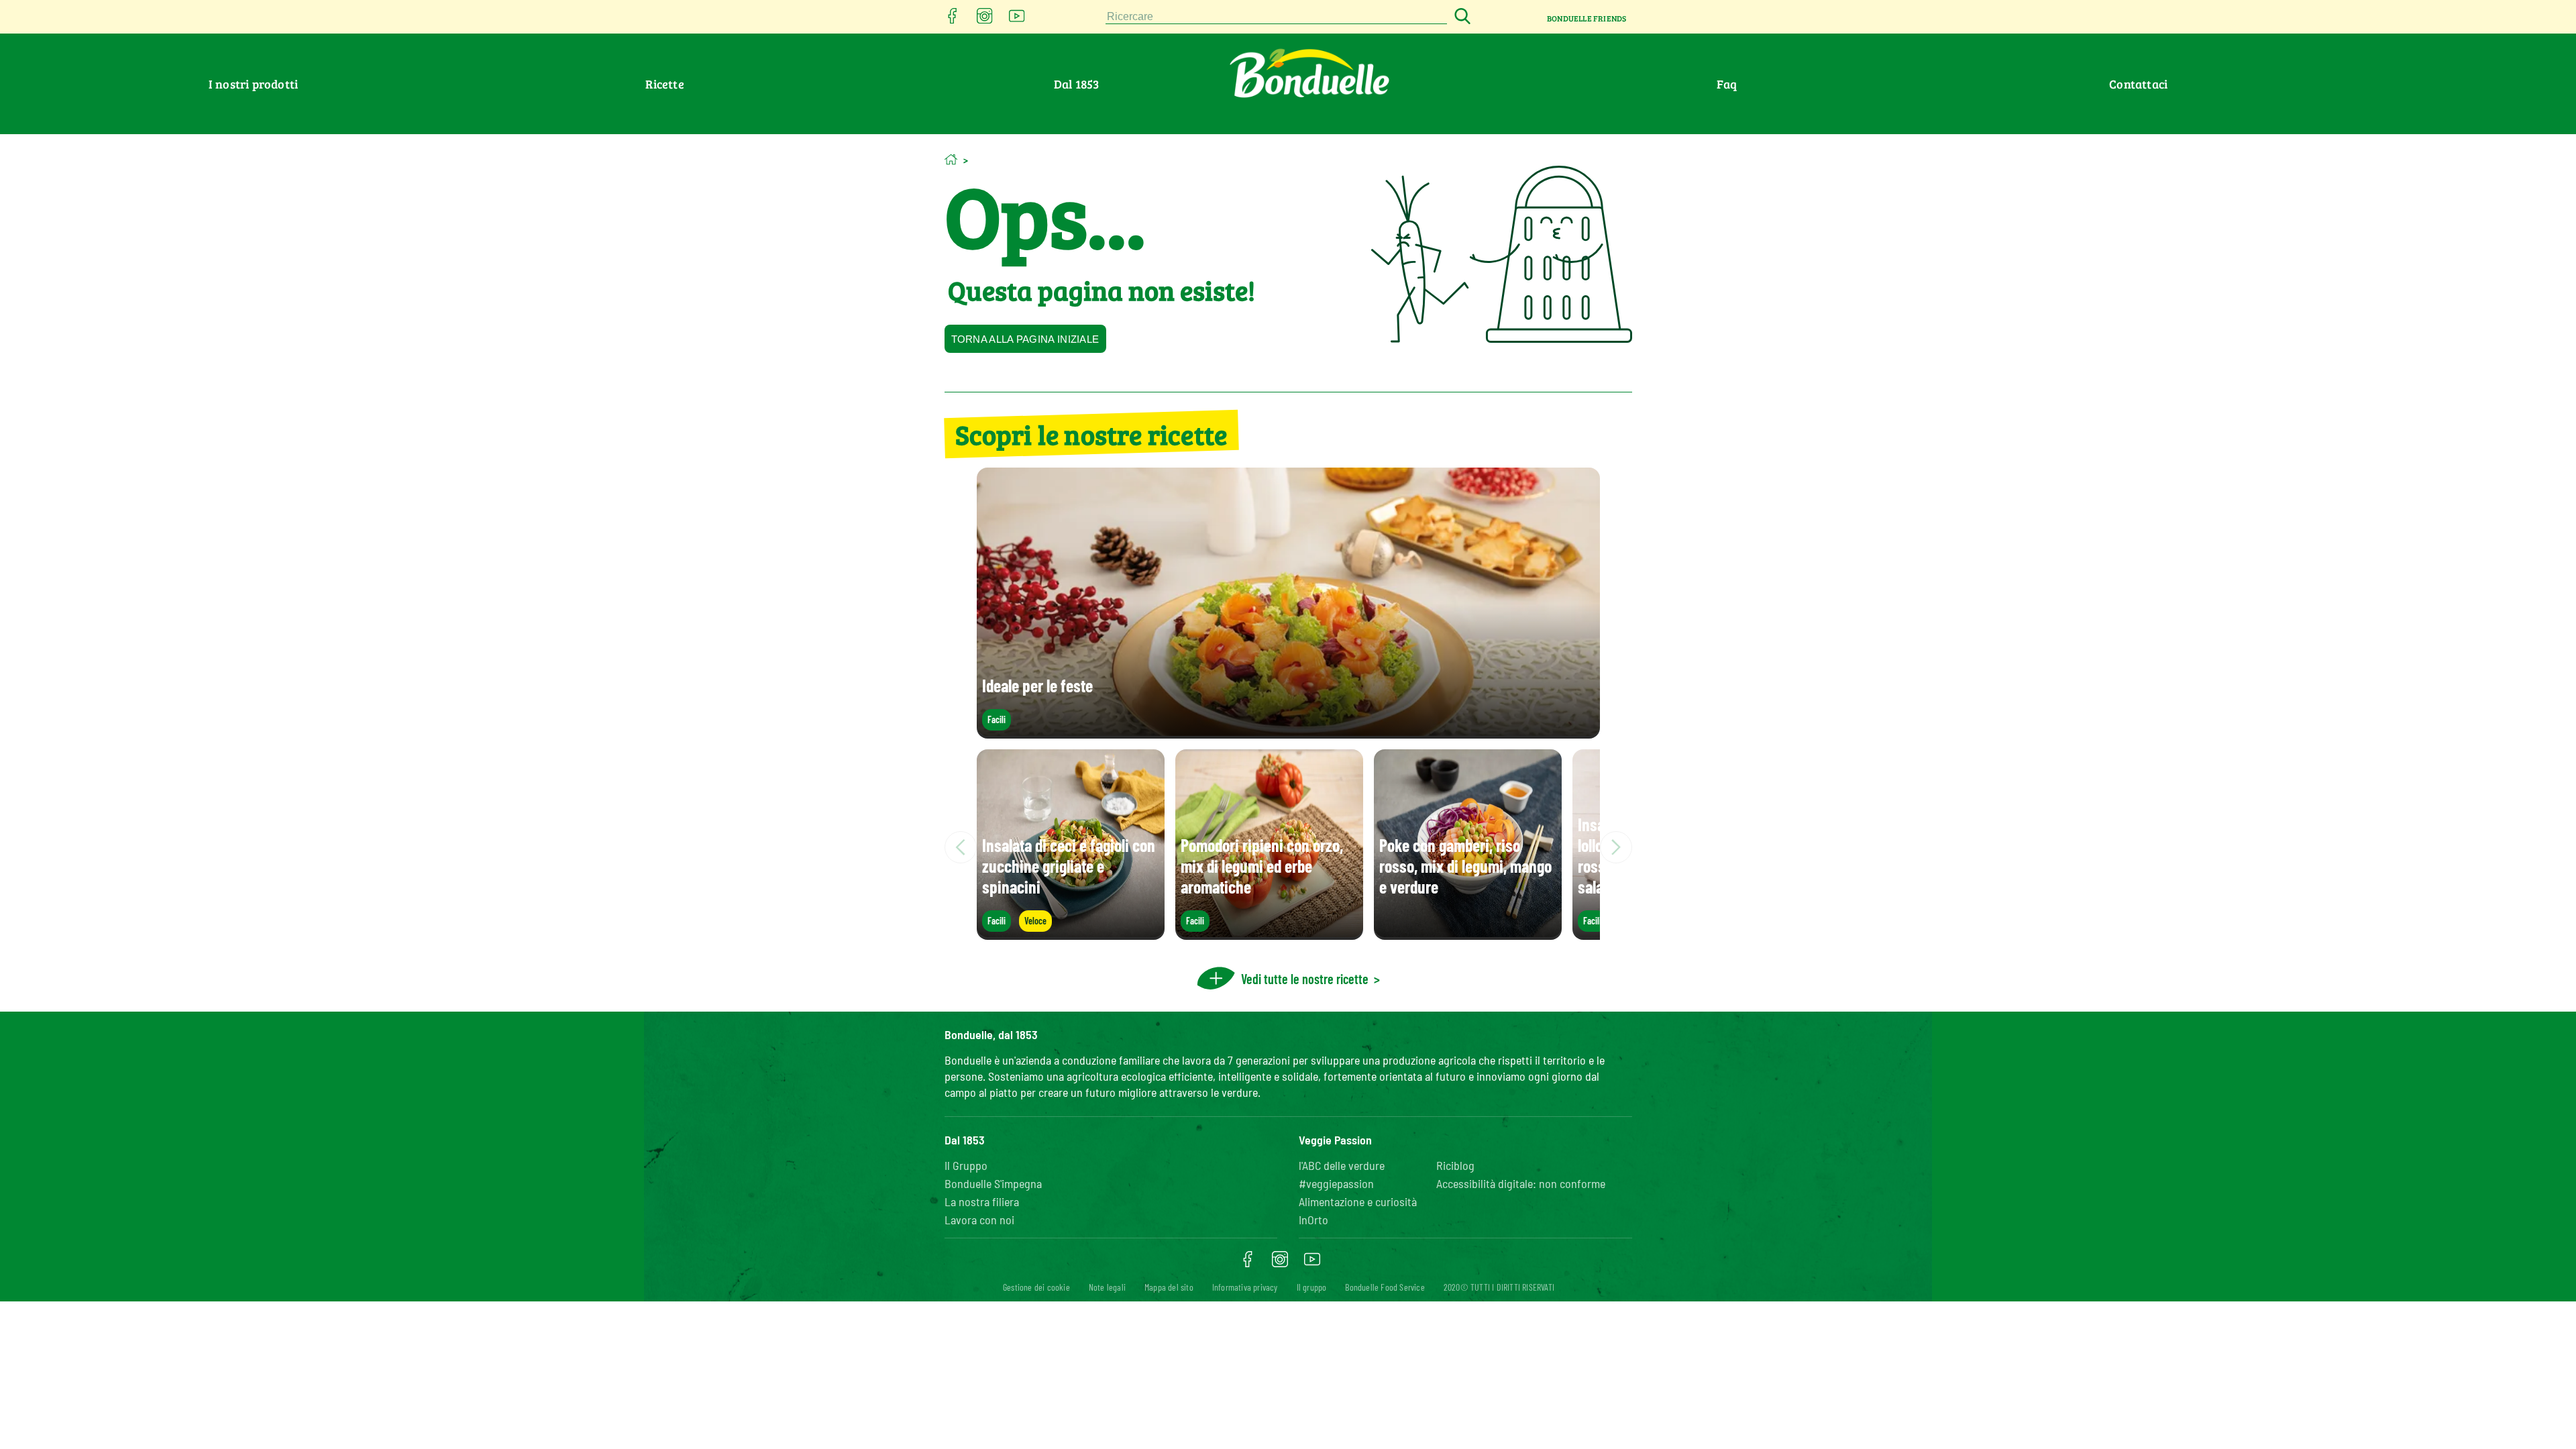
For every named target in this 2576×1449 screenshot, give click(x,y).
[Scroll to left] (961, 847)
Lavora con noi (979, 1220)
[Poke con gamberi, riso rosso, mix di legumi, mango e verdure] (1468, 933)
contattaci (2138, 84)
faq (1727, 84)
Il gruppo (1312, 1287)
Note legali (1107, 1287)
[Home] (951, 159)
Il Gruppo (966, 1165)
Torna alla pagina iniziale (1025, 339)
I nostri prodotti (253, 84)
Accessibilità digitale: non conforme (1521, 1183)
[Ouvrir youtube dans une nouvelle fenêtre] (1017, 20)
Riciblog (1455, 1165)
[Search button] (1460, 17)
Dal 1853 (1077, 84)
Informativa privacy (1245, 1287)
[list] (1288, 847)
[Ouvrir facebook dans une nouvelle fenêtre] (953, 20)
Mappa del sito (1169, 1287)
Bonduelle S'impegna (993, 1183)
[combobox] (1277, 17)
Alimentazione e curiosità (1358, 1201)
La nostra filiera (982, 1201)
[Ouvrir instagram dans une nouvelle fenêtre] (985, 20)
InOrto (1313, 1220)
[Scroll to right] (1616, 847)
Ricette (664, 84)
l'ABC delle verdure (1342, 1165)
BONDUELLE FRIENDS (1587, 18)
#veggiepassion (1336, 1183)
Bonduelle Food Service (1385, 1287)
